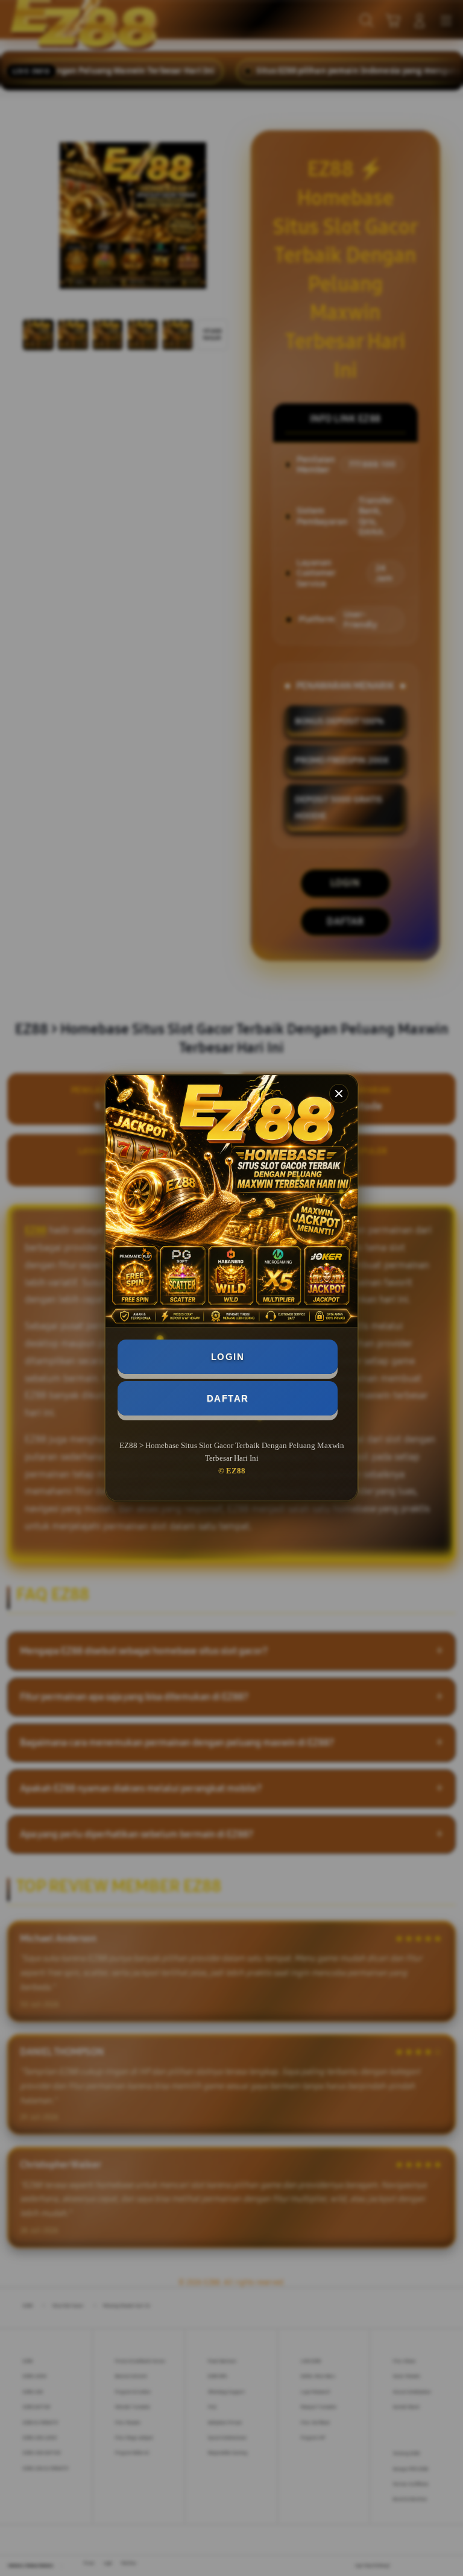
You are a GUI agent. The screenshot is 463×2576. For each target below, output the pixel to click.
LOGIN (228, 1357)
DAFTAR (228, 1398)
